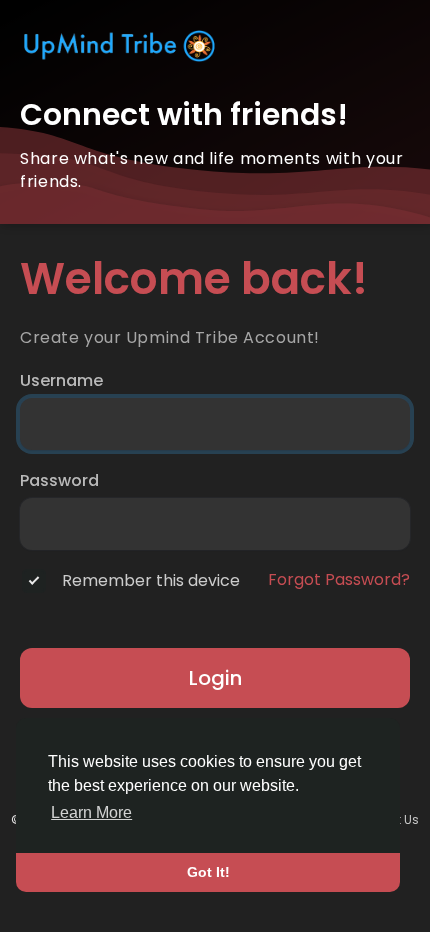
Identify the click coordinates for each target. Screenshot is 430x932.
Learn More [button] (91, 812)
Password (59, 481)
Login (215, 678)
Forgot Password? (339, 580)
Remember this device (151, 581)
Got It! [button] (208, 872)
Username (61, 381)
